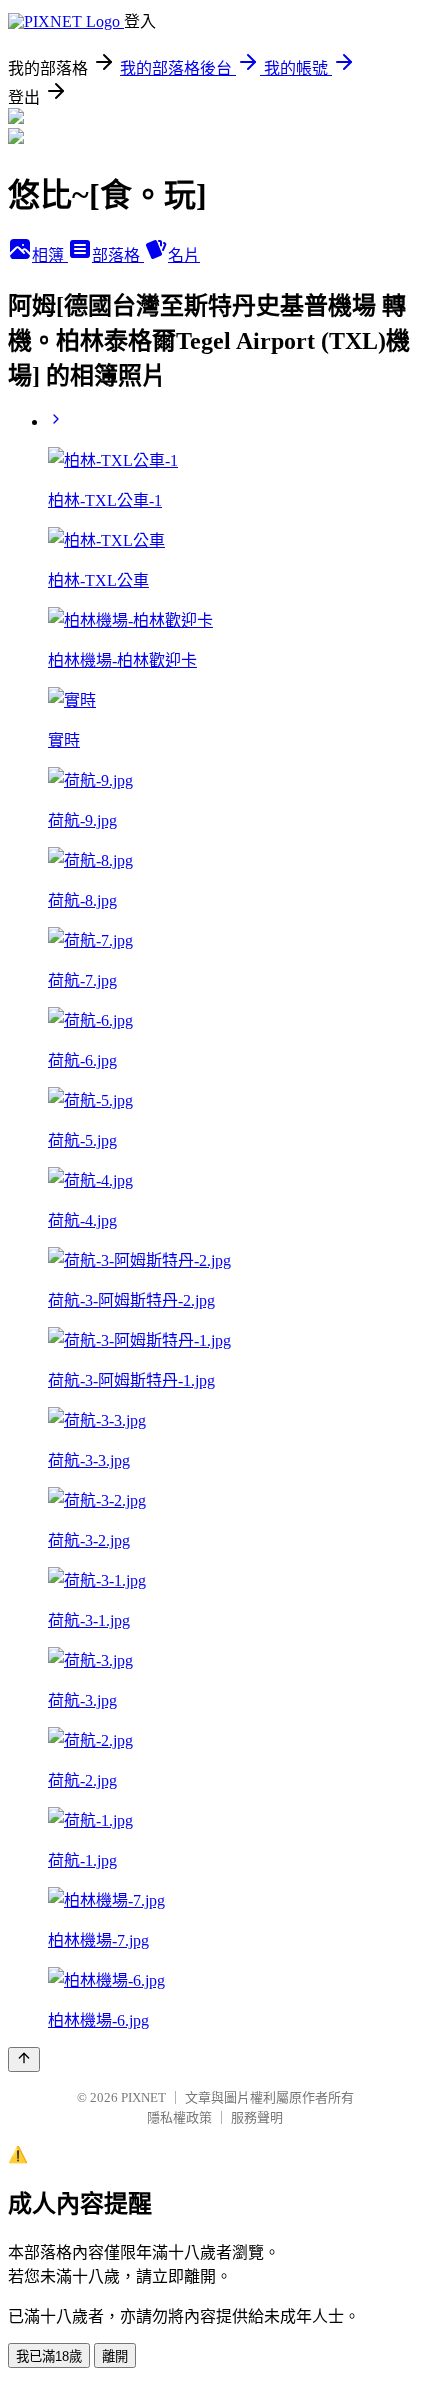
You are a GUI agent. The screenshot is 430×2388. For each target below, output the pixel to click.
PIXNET (143, 2097)
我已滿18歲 (49, 2356)
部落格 (118, 255)
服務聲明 (257, 2117)
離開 (115, 2356)
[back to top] (24, 2059)
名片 (184, 255)
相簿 (50, 255)
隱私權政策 (179, 2117)
